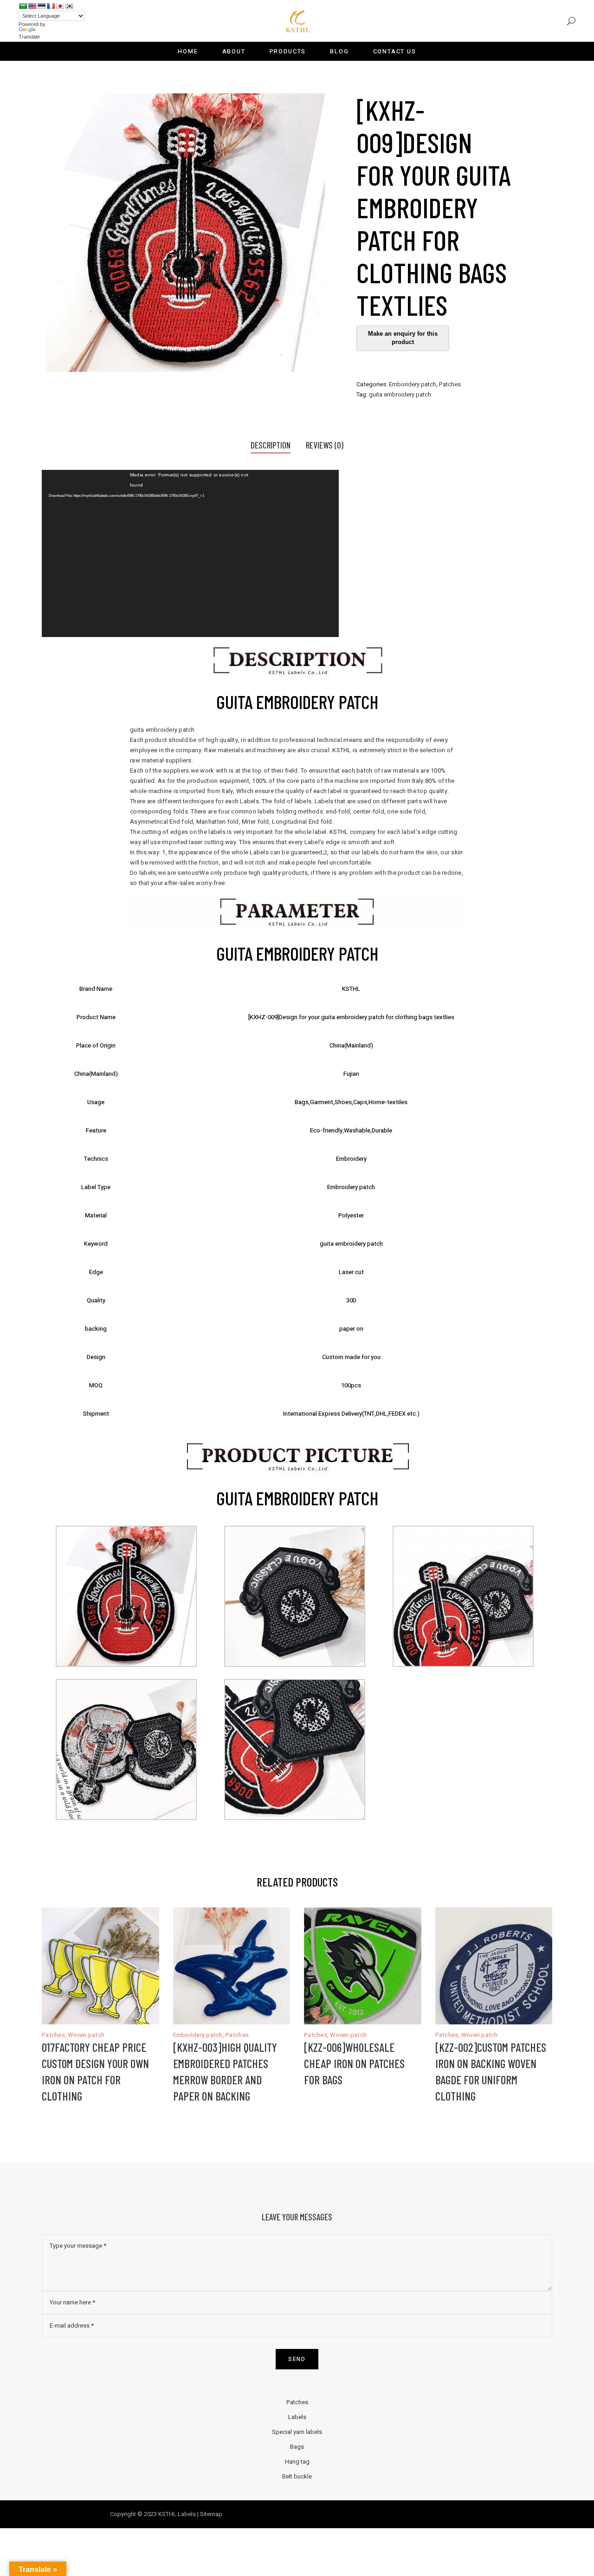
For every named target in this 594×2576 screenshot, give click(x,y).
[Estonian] (41, 6)
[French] (51, 6)
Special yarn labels (297, 2432)
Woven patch (86, 2035)
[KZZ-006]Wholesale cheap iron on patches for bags (354, 2063)
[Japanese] (60, 6)
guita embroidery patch (400, 394)
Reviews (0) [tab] (325, 445)
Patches (450, 384)
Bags (297, 2447)
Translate (29, 37)
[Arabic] (23, 6)
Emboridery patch (413, 384)
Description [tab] (271, 445)
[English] (32, 6)
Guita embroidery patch (297, 702)
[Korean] (69, 6)
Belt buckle (297, 2476)
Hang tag (297, 2462)
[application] (190, 553)
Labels (297, 2417)
